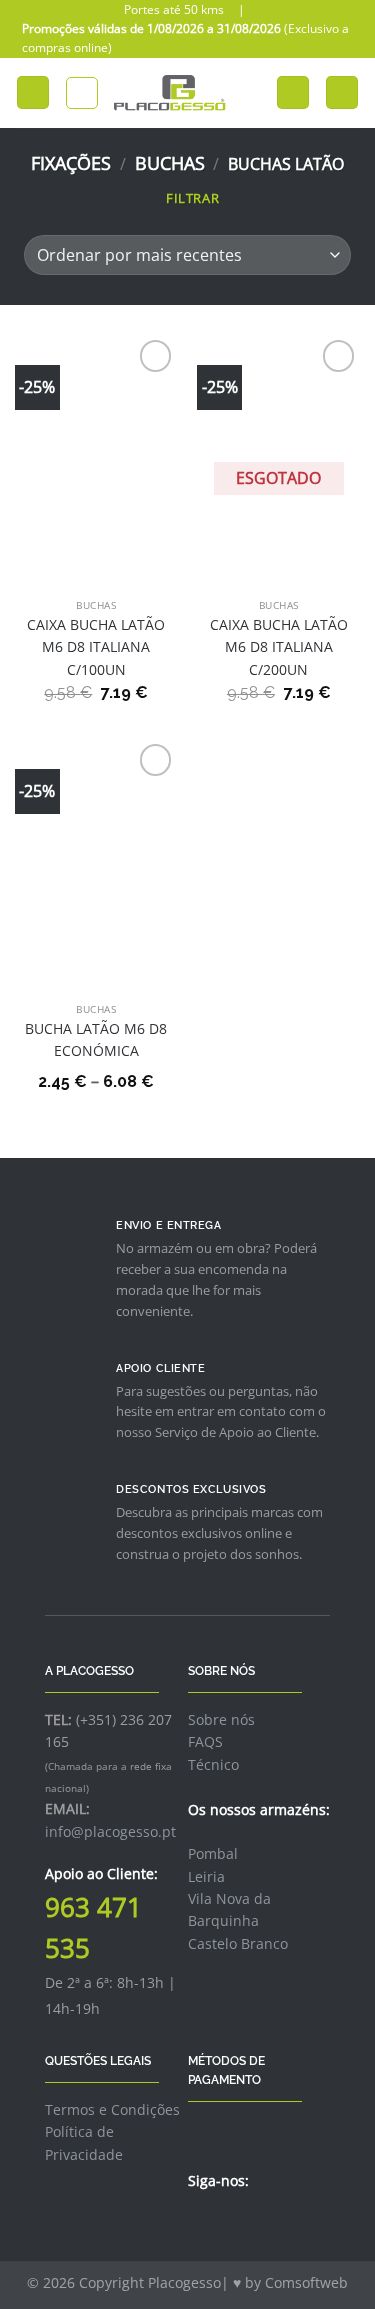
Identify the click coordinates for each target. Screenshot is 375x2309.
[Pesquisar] (82, 93)
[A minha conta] (252, 93)
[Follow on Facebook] (200, 2224)
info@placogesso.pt (110, 1831)
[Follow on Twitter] (224, 2224)
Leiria (206, 1876)
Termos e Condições (112, 2109)
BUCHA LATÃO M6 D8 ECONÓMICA (96, 1039)
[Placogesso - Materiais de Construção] (170, 93)
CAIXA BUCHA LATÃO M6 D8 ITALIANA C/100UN (96, 647)
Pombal (213, 1853)
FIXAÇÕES (71, 163)
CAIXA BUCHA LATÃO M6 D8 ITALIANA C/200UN (279, 647)
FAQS (205, 1741)
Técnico (213, 1764)
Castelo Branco (238, 1943)
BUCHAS (170, 163)
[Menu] (33, 92)
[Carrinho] (342, 92)
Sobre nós (221, 1719)
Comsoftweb (306, 2282)
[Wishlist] (293, 92)
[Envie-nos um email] (249, 2224)
